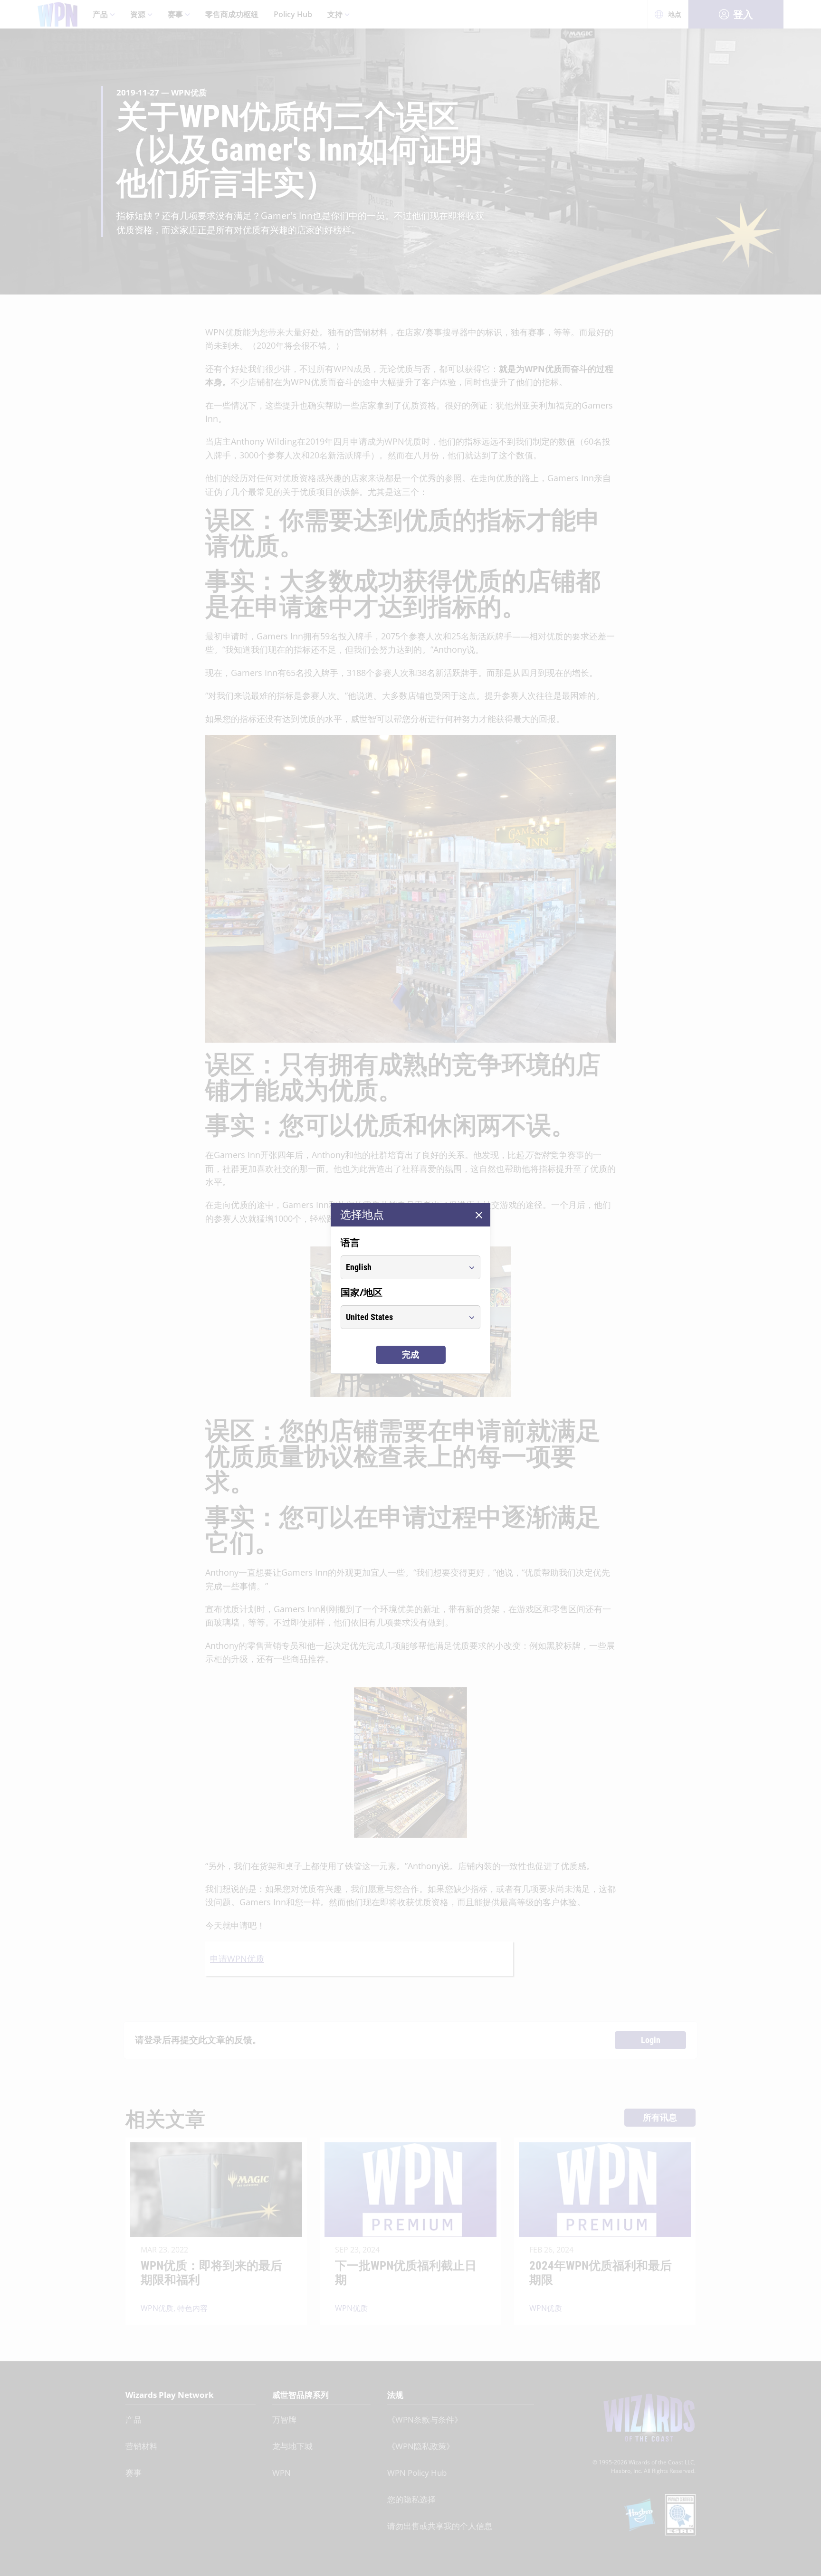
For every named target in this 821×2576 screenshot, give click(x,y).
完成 (410, 1355)
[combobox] (402, 1267)
